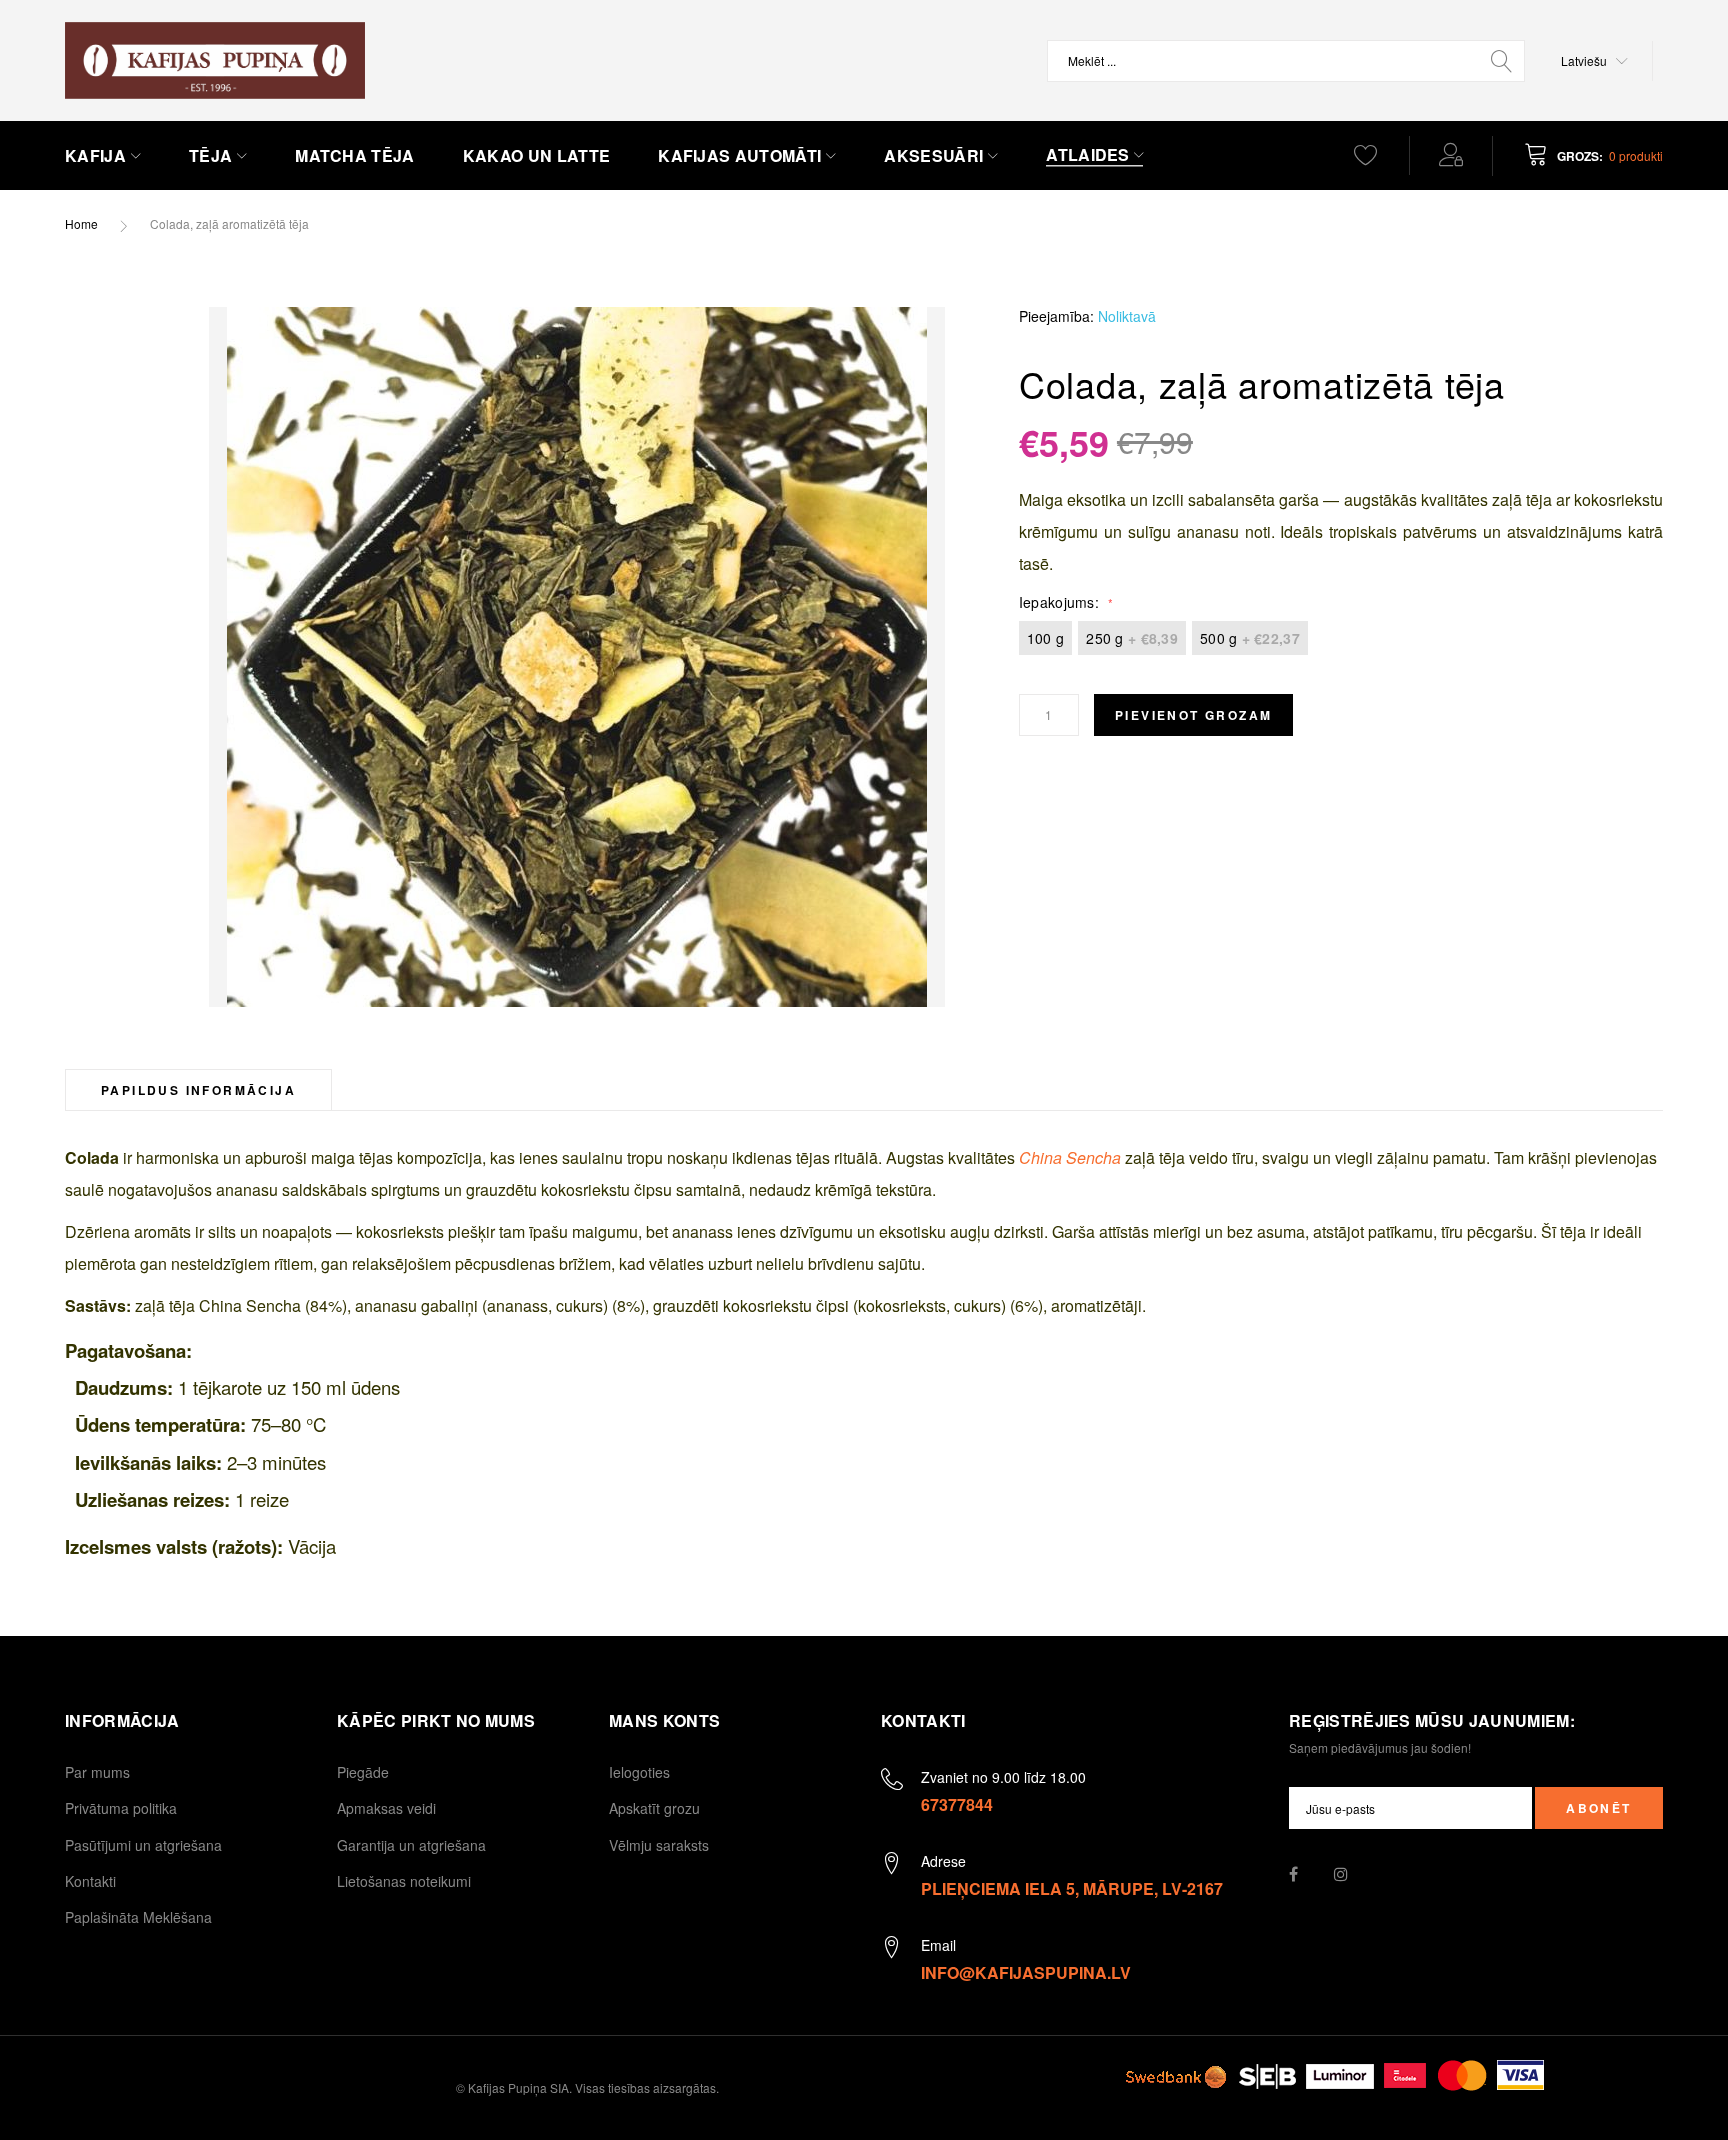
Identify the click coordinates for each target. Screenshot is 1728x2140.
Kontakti (90, 1881)
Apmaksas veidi (386, 1808)
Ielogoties (639, 1772)
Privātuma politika (121, 1808)
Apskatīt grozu (654, 1808)
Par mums (97, 1772)
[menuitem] (103, 156)
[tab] (198, 1089)
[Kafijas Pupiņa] (215, 60)
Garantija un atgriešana (411, 1845)
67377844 (957, 1804)
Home (81, 223)
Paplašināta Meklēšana (138, 1917)
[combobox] (1286, 61)
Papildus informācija (198, 1090)
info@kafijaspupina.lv (1026, 1972)
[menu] (680, 156)
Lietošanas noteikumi (404, 1881)
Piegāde (363, 1772)
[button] (1594, 61)
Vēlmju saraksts (659, 1845)
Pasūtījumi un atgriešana (143, 1845)
